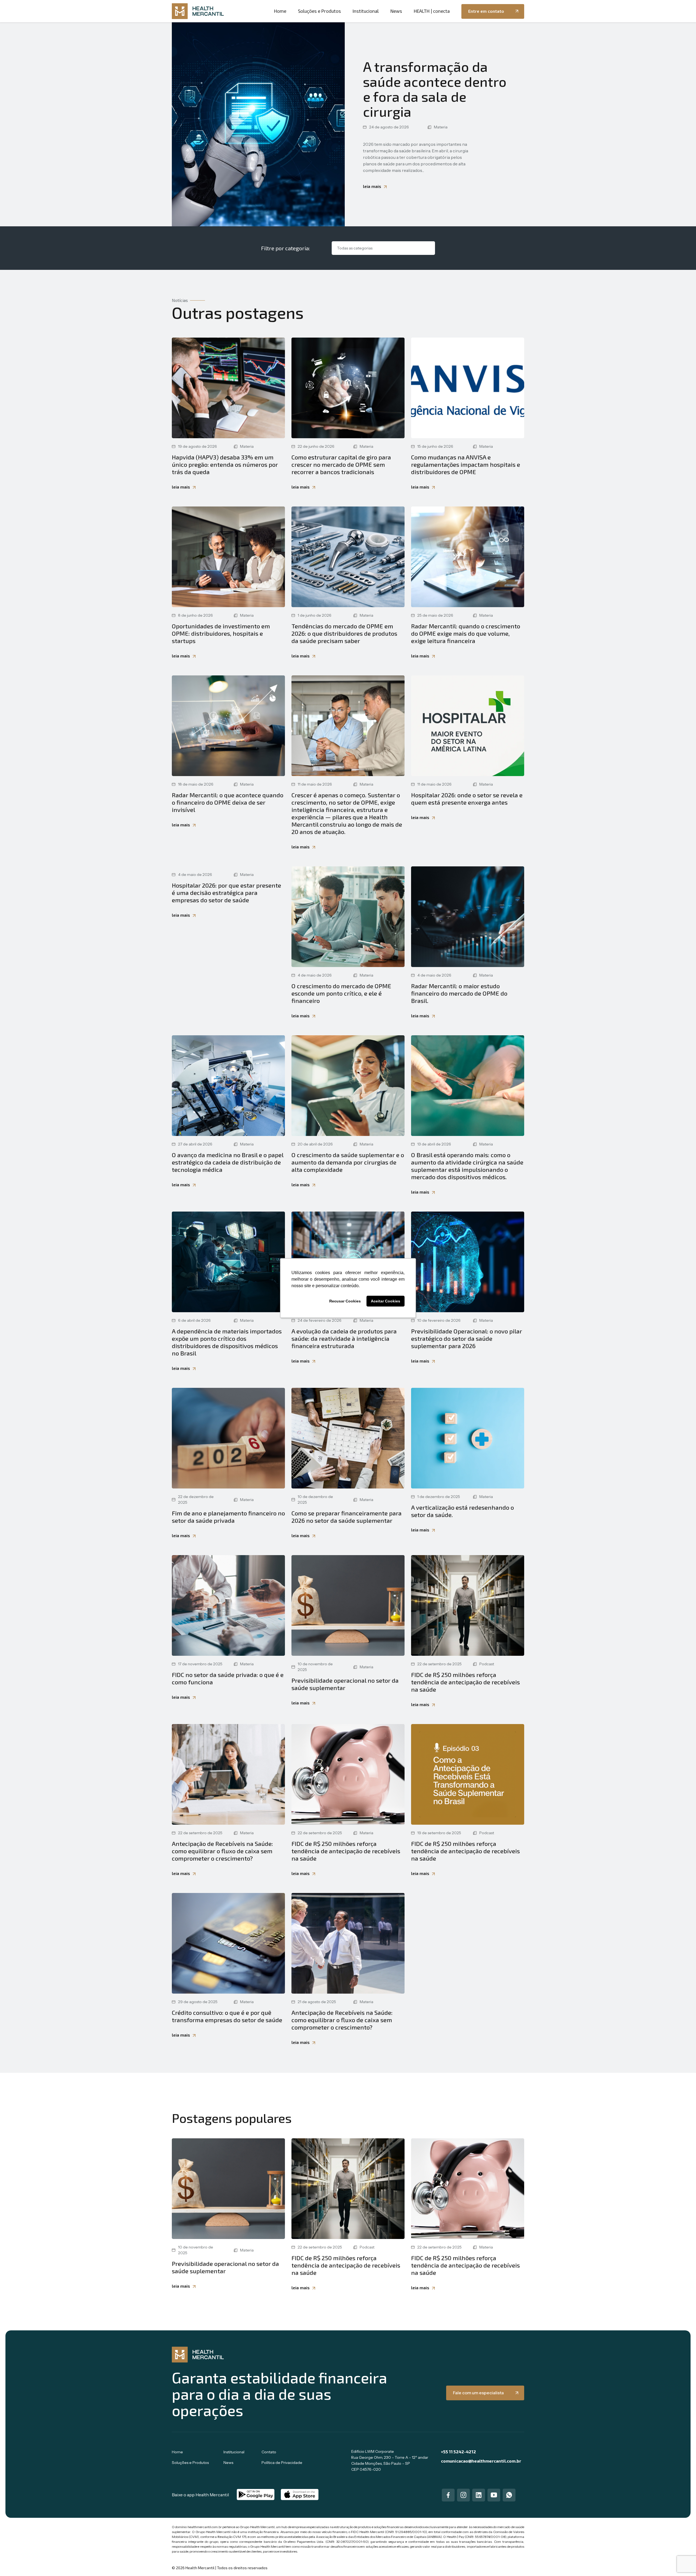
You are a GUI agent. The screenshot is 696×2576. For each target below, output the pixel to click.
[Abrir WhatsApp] (682, 2562)
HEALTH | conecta (432, 11)
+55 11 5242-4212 (459, 2452)
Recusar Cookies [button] (345, 1301)
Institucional (366, 11)
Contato (269, 2452)
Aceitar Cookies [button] (386, 1301)
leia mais (372, 186)
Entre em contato (486, 11)
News (396, 11)
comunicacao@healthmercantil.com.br (481, 2461)
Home (280, 11)
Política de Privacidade (282, 2463)
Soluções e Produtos (319, 11)
